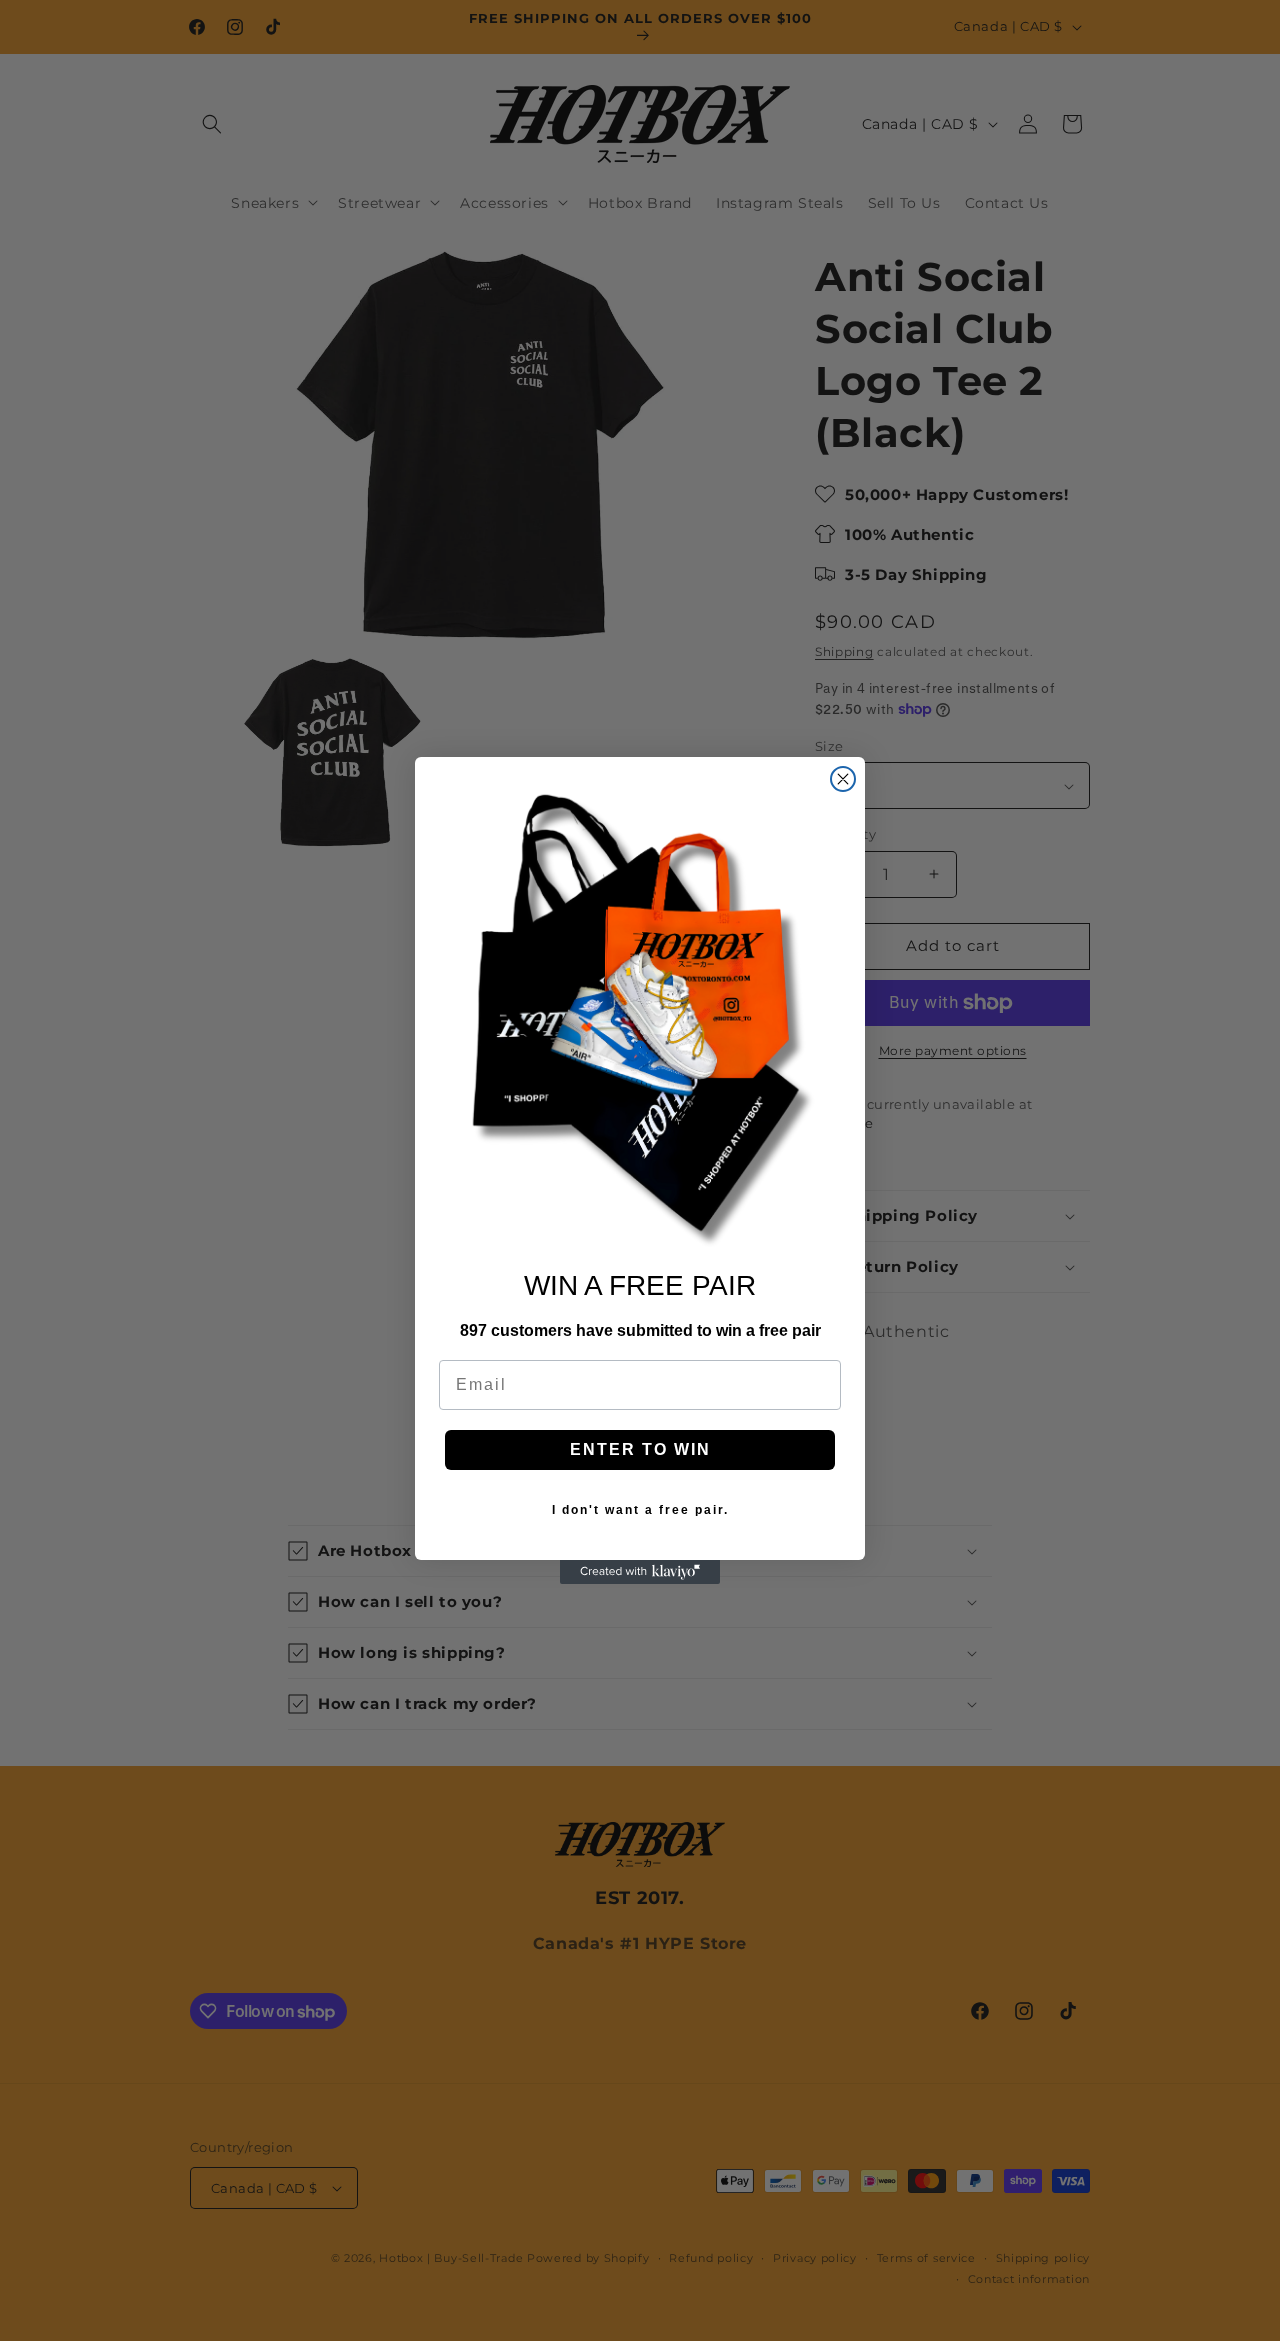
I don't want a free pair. (640, 1510)
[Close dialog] (843, 779)
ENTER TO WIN (640, 1449)
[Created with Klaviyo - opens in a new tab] (640, 1572)
